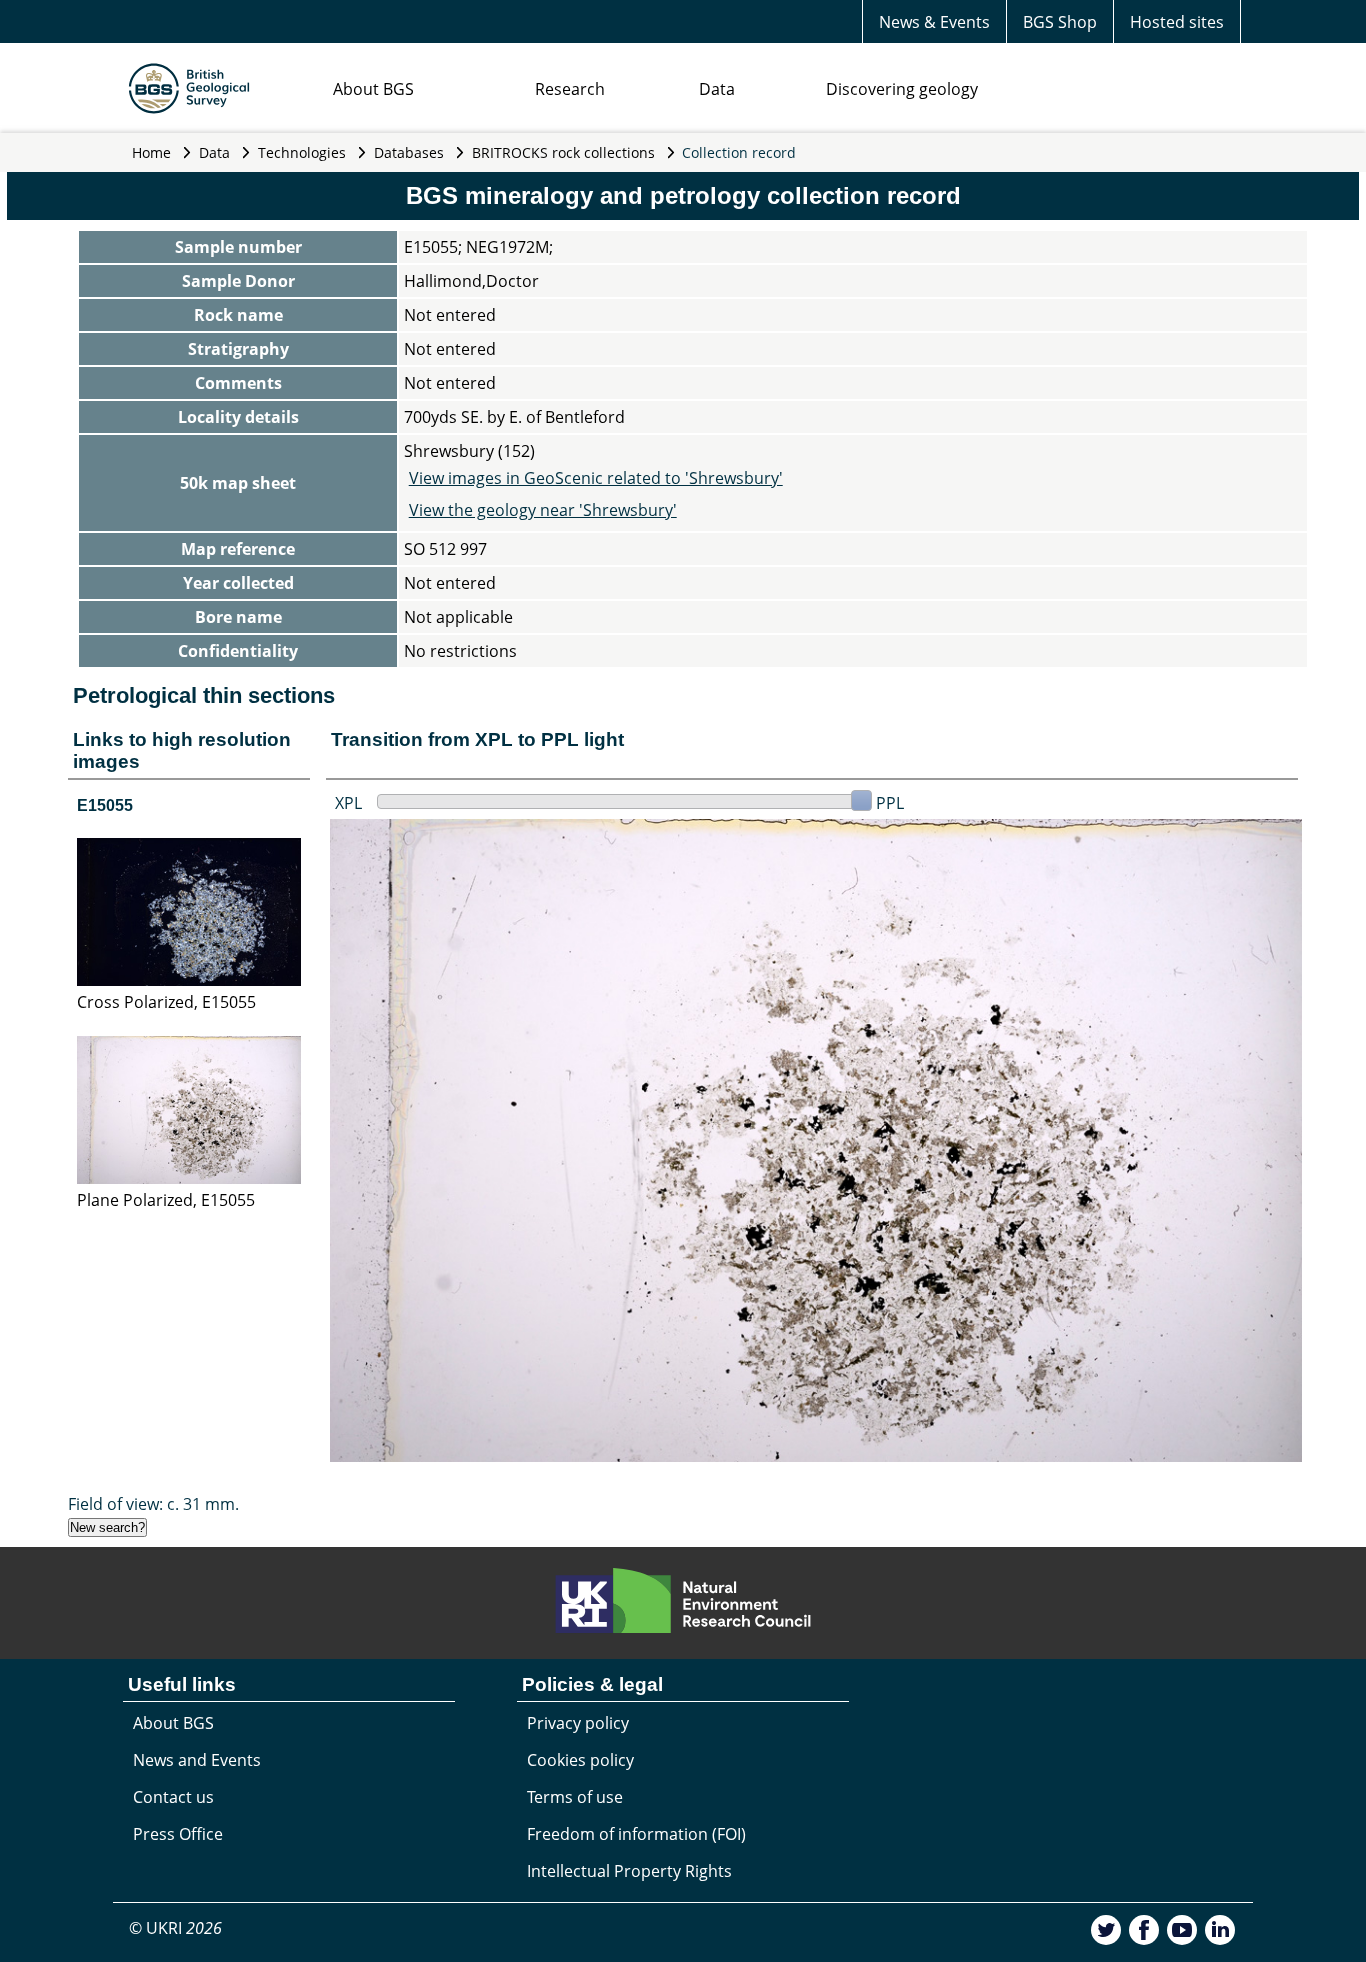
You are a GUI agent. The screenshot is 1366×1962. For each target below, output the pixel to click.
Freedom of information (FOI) (636, 1834)
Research (570, 89)
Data (717, 89)
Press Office (178, 1834)
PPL (890, 803)
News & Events (934, 22)
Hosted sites (1177, 22)
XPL (348, 803)
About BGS (373, 89)
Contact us (173, 1797)
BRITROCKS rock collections (563, 152)
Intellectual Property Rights (629, 1871)
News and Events (197, 1760)
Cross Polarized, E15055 (166, 1002)
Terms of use (575, 1797)
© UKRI (175, 1928)
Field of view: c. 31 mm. (153, 1504)
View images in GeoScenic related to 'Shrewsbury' (596, 478)
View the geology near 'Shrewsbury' (543, 510)
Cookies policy (580, 1760)
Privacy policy (578, 1723)
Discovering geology (902, 89)
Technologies (302, 152)
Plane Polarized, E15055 (166, 1200)
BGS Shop (1060, 22)
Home (151, 152)
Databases (409, 152)
